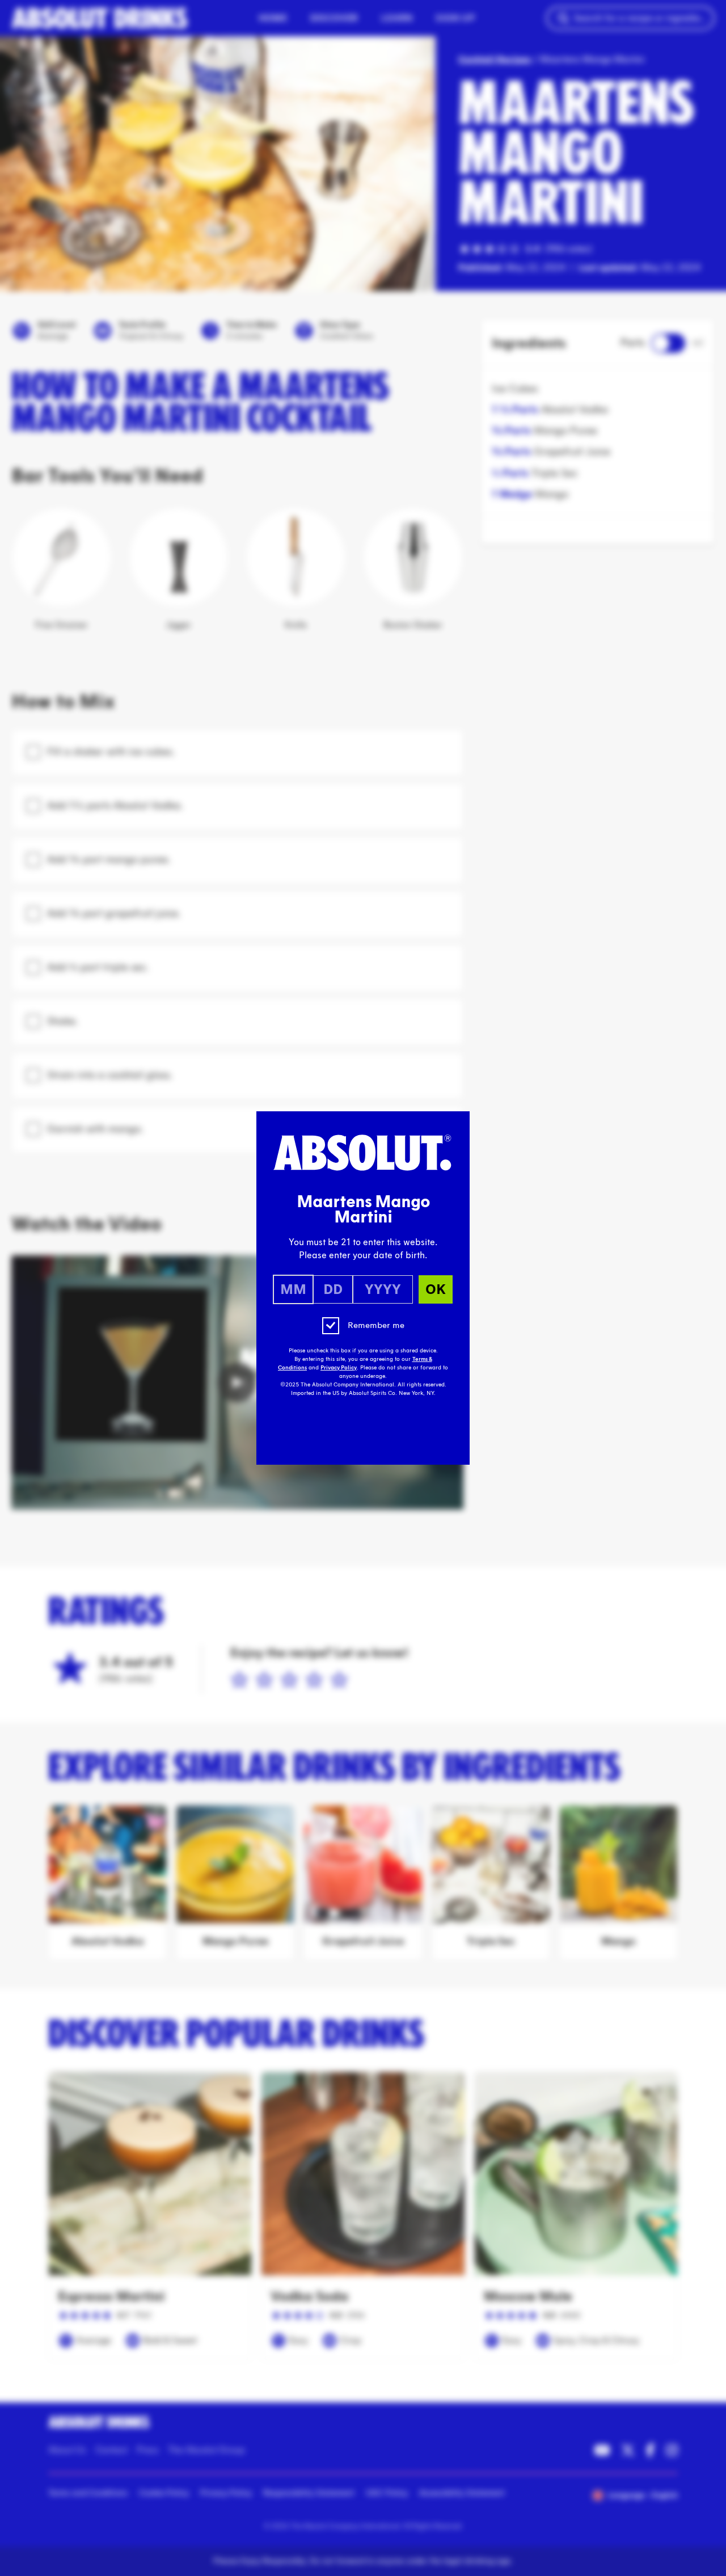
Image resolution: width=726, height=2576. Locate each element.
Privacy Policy (339, 1368)
